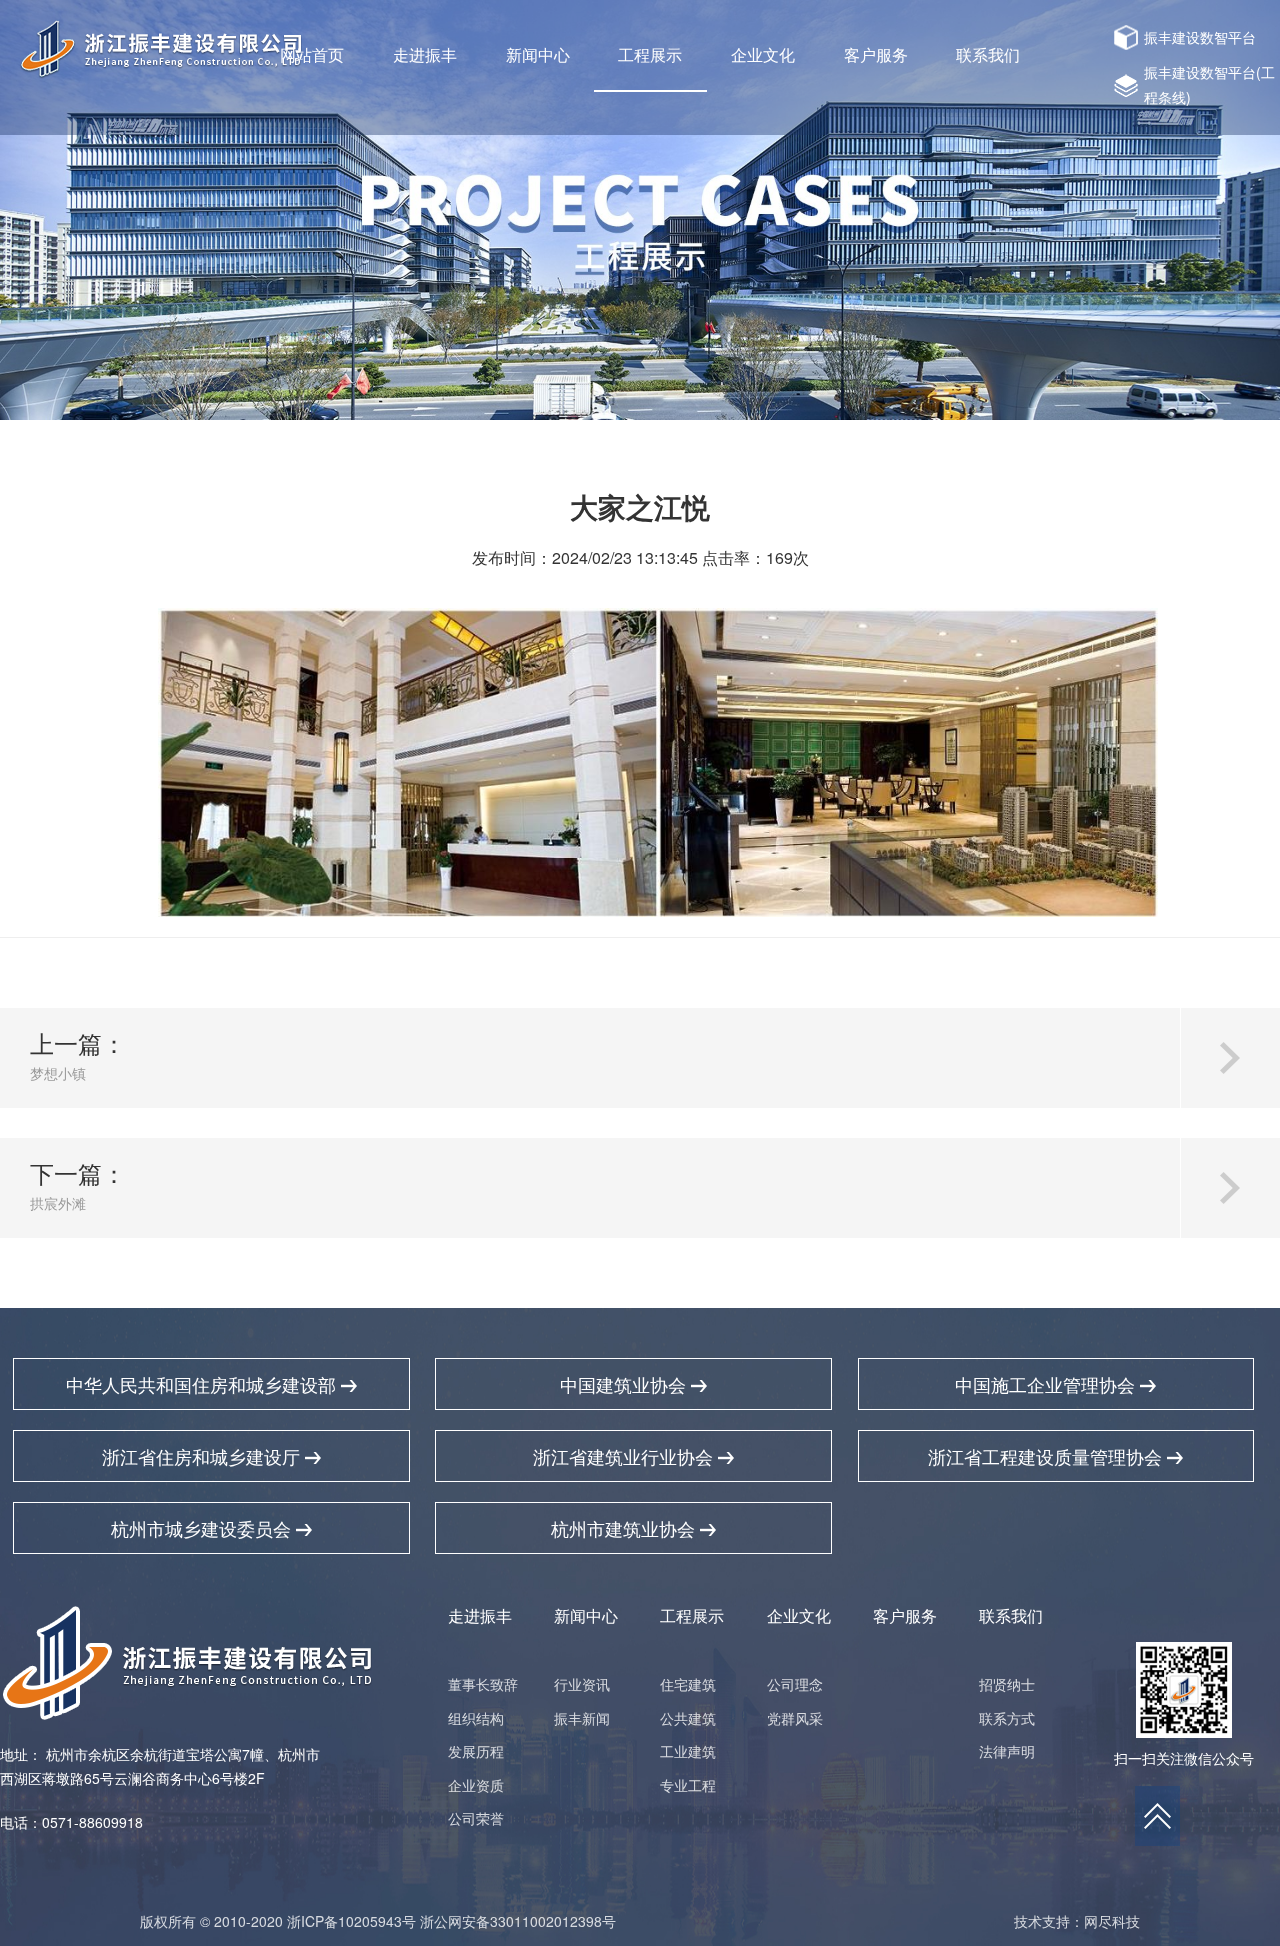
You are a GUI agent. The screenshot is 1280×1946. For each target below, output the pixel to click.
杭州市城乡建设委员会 (203, 1528)
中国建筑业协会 (625, 1384)
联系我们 (988, 54)
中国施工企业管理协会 (1047, 1384)
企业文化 (763, 54)
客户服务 (876, 54)
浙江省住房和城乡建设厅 (203, 1456)
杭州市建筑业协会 (625, 1528)
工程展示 (650, 54)
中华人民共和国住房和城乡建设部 (203, 1384)
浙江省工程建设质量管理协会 (1047, 1456)
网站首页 (312, 54)
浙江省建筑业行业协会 (625, 1456)
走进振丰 (425, 54)
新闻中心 (538, 54)
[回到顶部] (1157, 1816)
